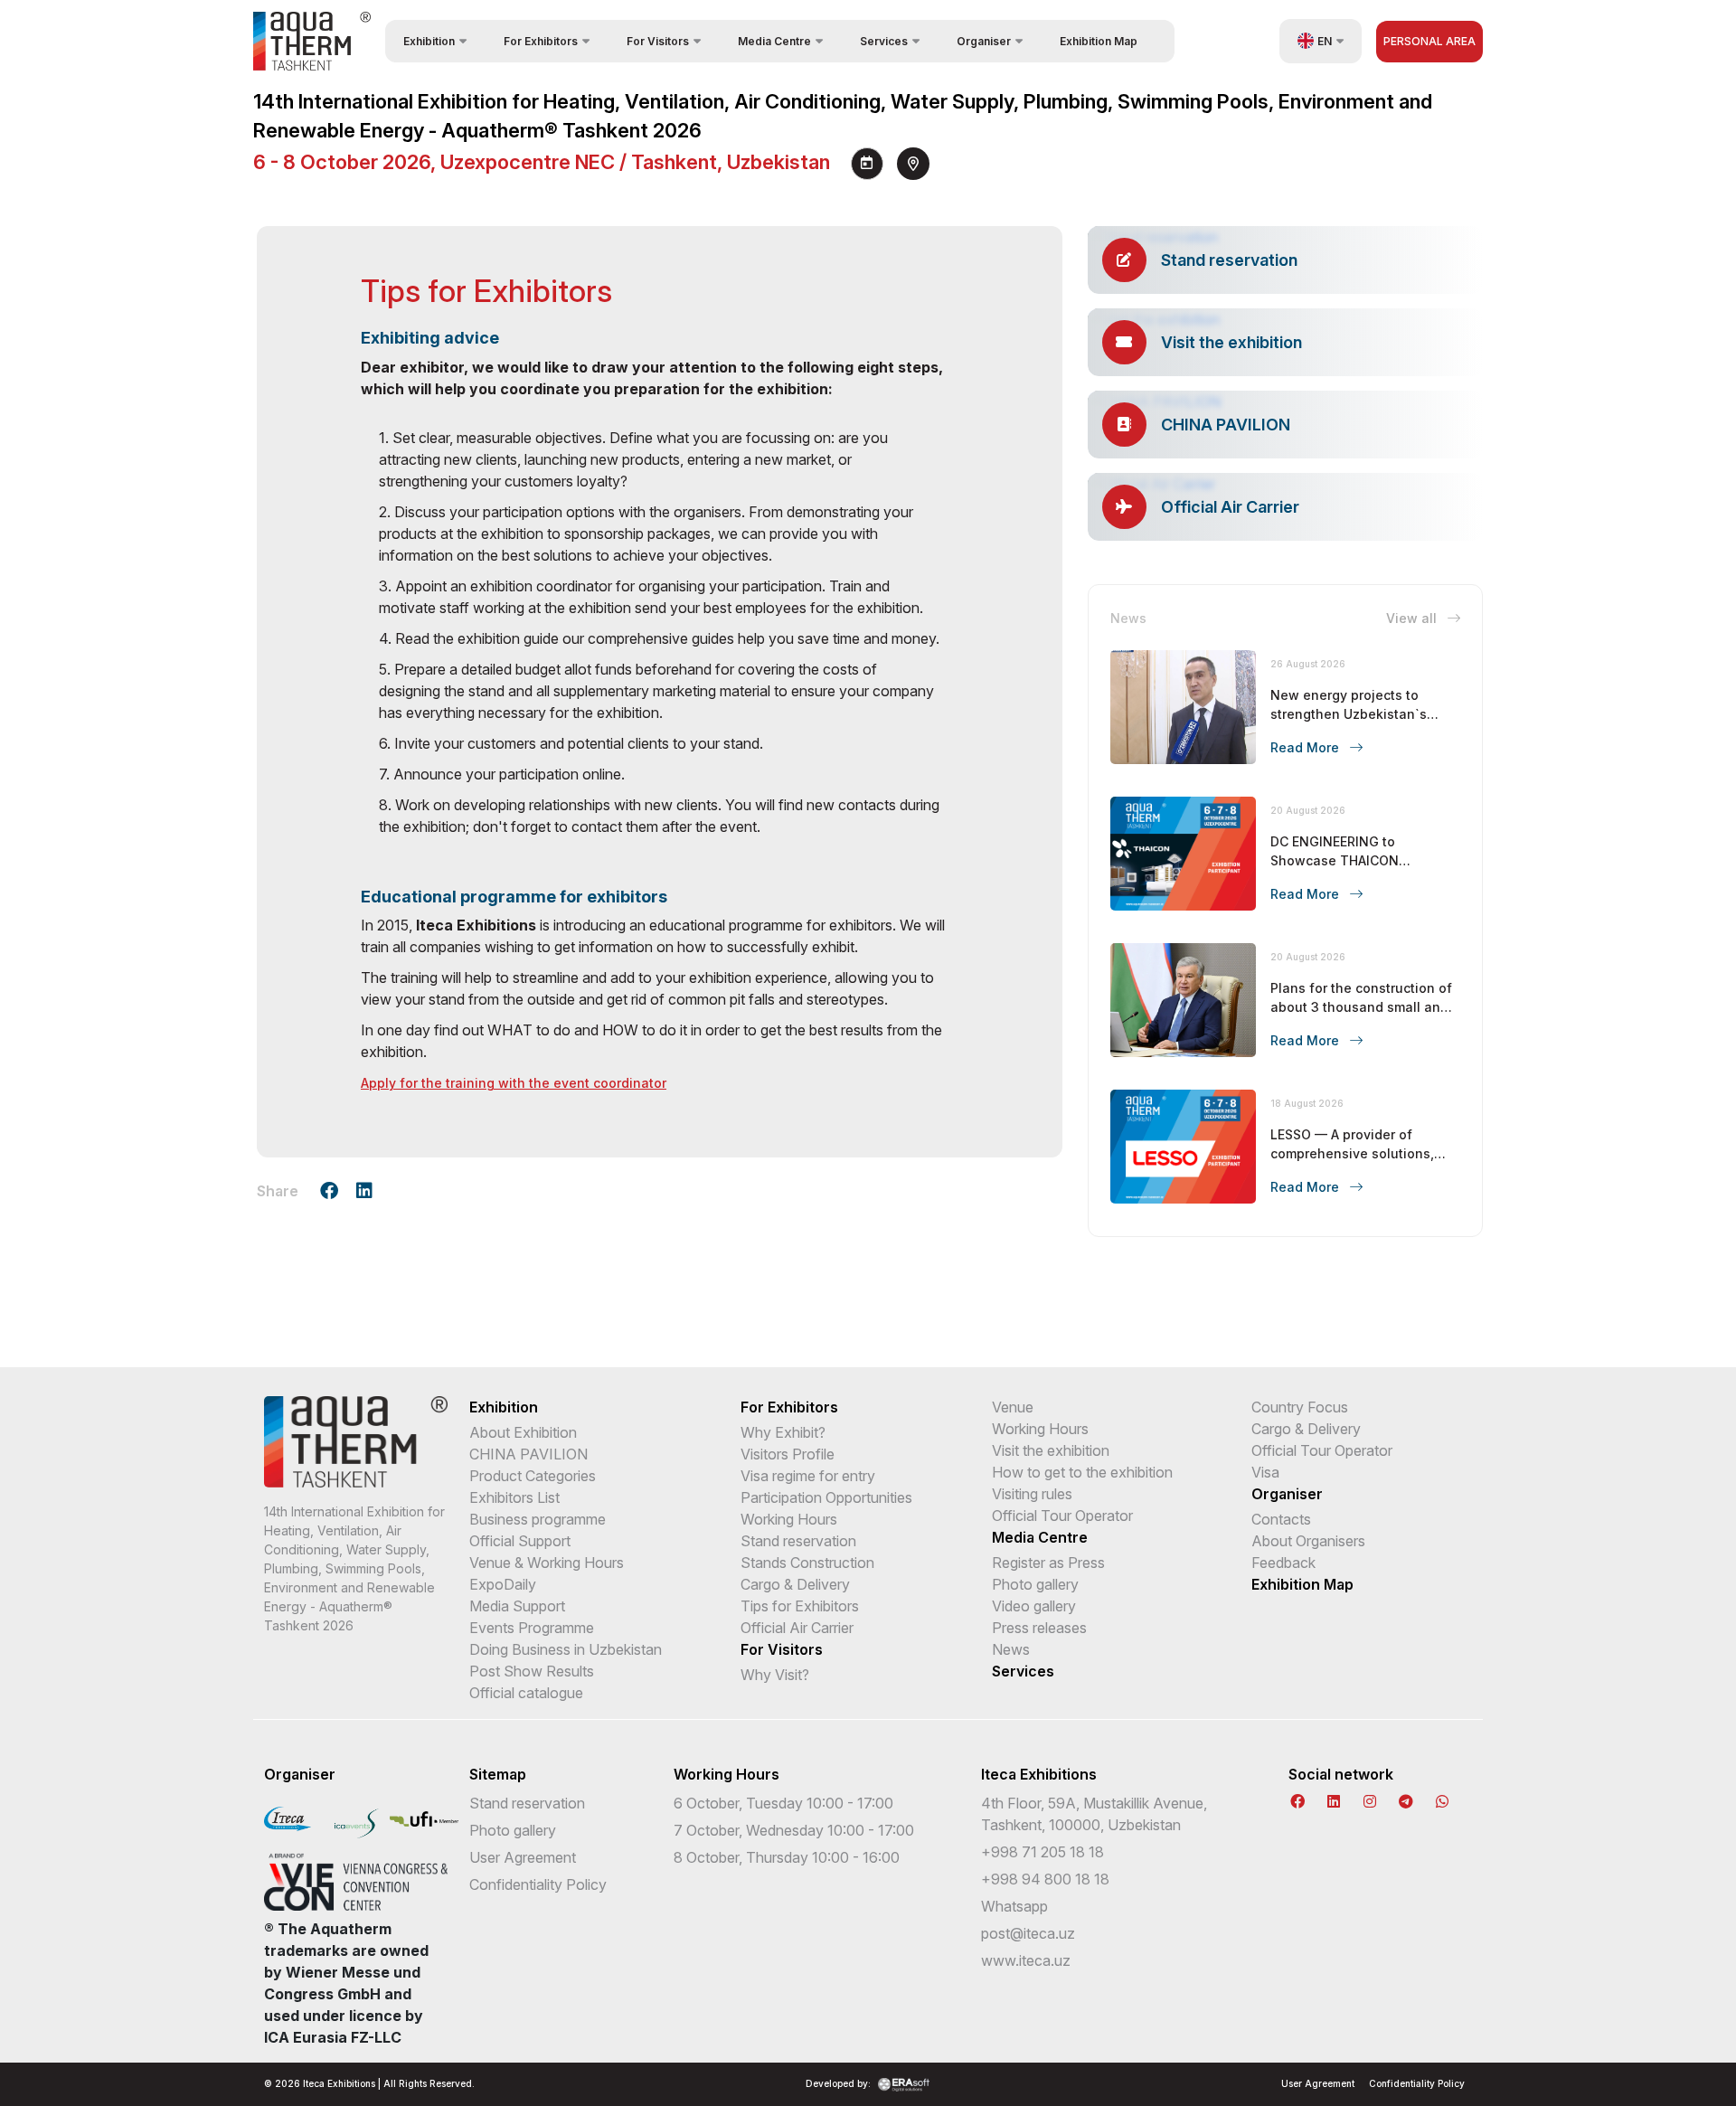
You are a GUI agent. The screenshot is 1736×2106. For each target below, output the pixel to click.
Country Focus (1300, 1407)
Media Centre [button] (774, 41)
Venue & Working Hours (547, 1563)
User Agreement (523, 1857)
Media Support (517, 1606)
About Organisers (1308, 1541)
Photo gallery (1035, 1584)
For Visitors (782, 1649)
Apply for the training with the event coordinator (514, 1083)
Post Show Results (532, 1671)
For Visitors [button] (658, 41)
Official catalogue (526, 1693)
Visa (1265, 1472)
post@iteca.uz (1028, 1933)
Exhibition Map (1099, 41)
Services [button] (884, 41)
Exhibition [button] (429, 41)
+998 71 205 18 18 (1043, 1852)
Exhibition (504, 1407)
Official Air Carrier (797, 1628)
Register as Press (1048, 1563)
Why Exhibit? (783, 1432)
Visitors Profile (788, 1454)
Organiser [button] (984, 41)
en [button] (1325, 41)
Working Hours (789, 1519)
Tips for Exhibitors (800, 1606)
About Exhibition (523, 1432)
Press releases (1039, 1628)
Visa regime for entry (808, 1476)
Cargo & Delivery (795, 1584)
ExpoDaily (503, 1584)
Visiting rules (1032, 1494)
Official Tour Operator (1062, 1516)
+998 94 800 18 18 (1045, 1879)
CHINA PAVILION (528, 1454)
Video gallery (1034, 1606)
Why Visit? (775, 1675)
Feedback (1283, 1563)
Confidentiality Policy (538, 1884)
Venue (1013, 1407)
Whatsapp (1014, 1906)
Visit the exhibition (1051, 1450)
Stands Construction (807, 1563)
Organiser (1287, 1494)
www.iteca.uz (1026, 1960)
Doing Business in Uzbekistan (566, 1649)
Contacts (1281, 1519)
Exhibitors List (514, 1497)
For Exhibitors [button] (541, 41)
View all (1413, 618)
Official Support (520, 1541)
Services (1023, 1671)
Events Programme (532, 1628)
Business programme (538, 1519)
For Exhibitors (789, 1407)
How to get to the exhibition (1082, 1472)
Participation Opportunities (826, 1497)
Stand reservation (798, 1541)
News (1011, 1649)
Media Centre (1040, 1537)
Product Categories (533, 1476)
